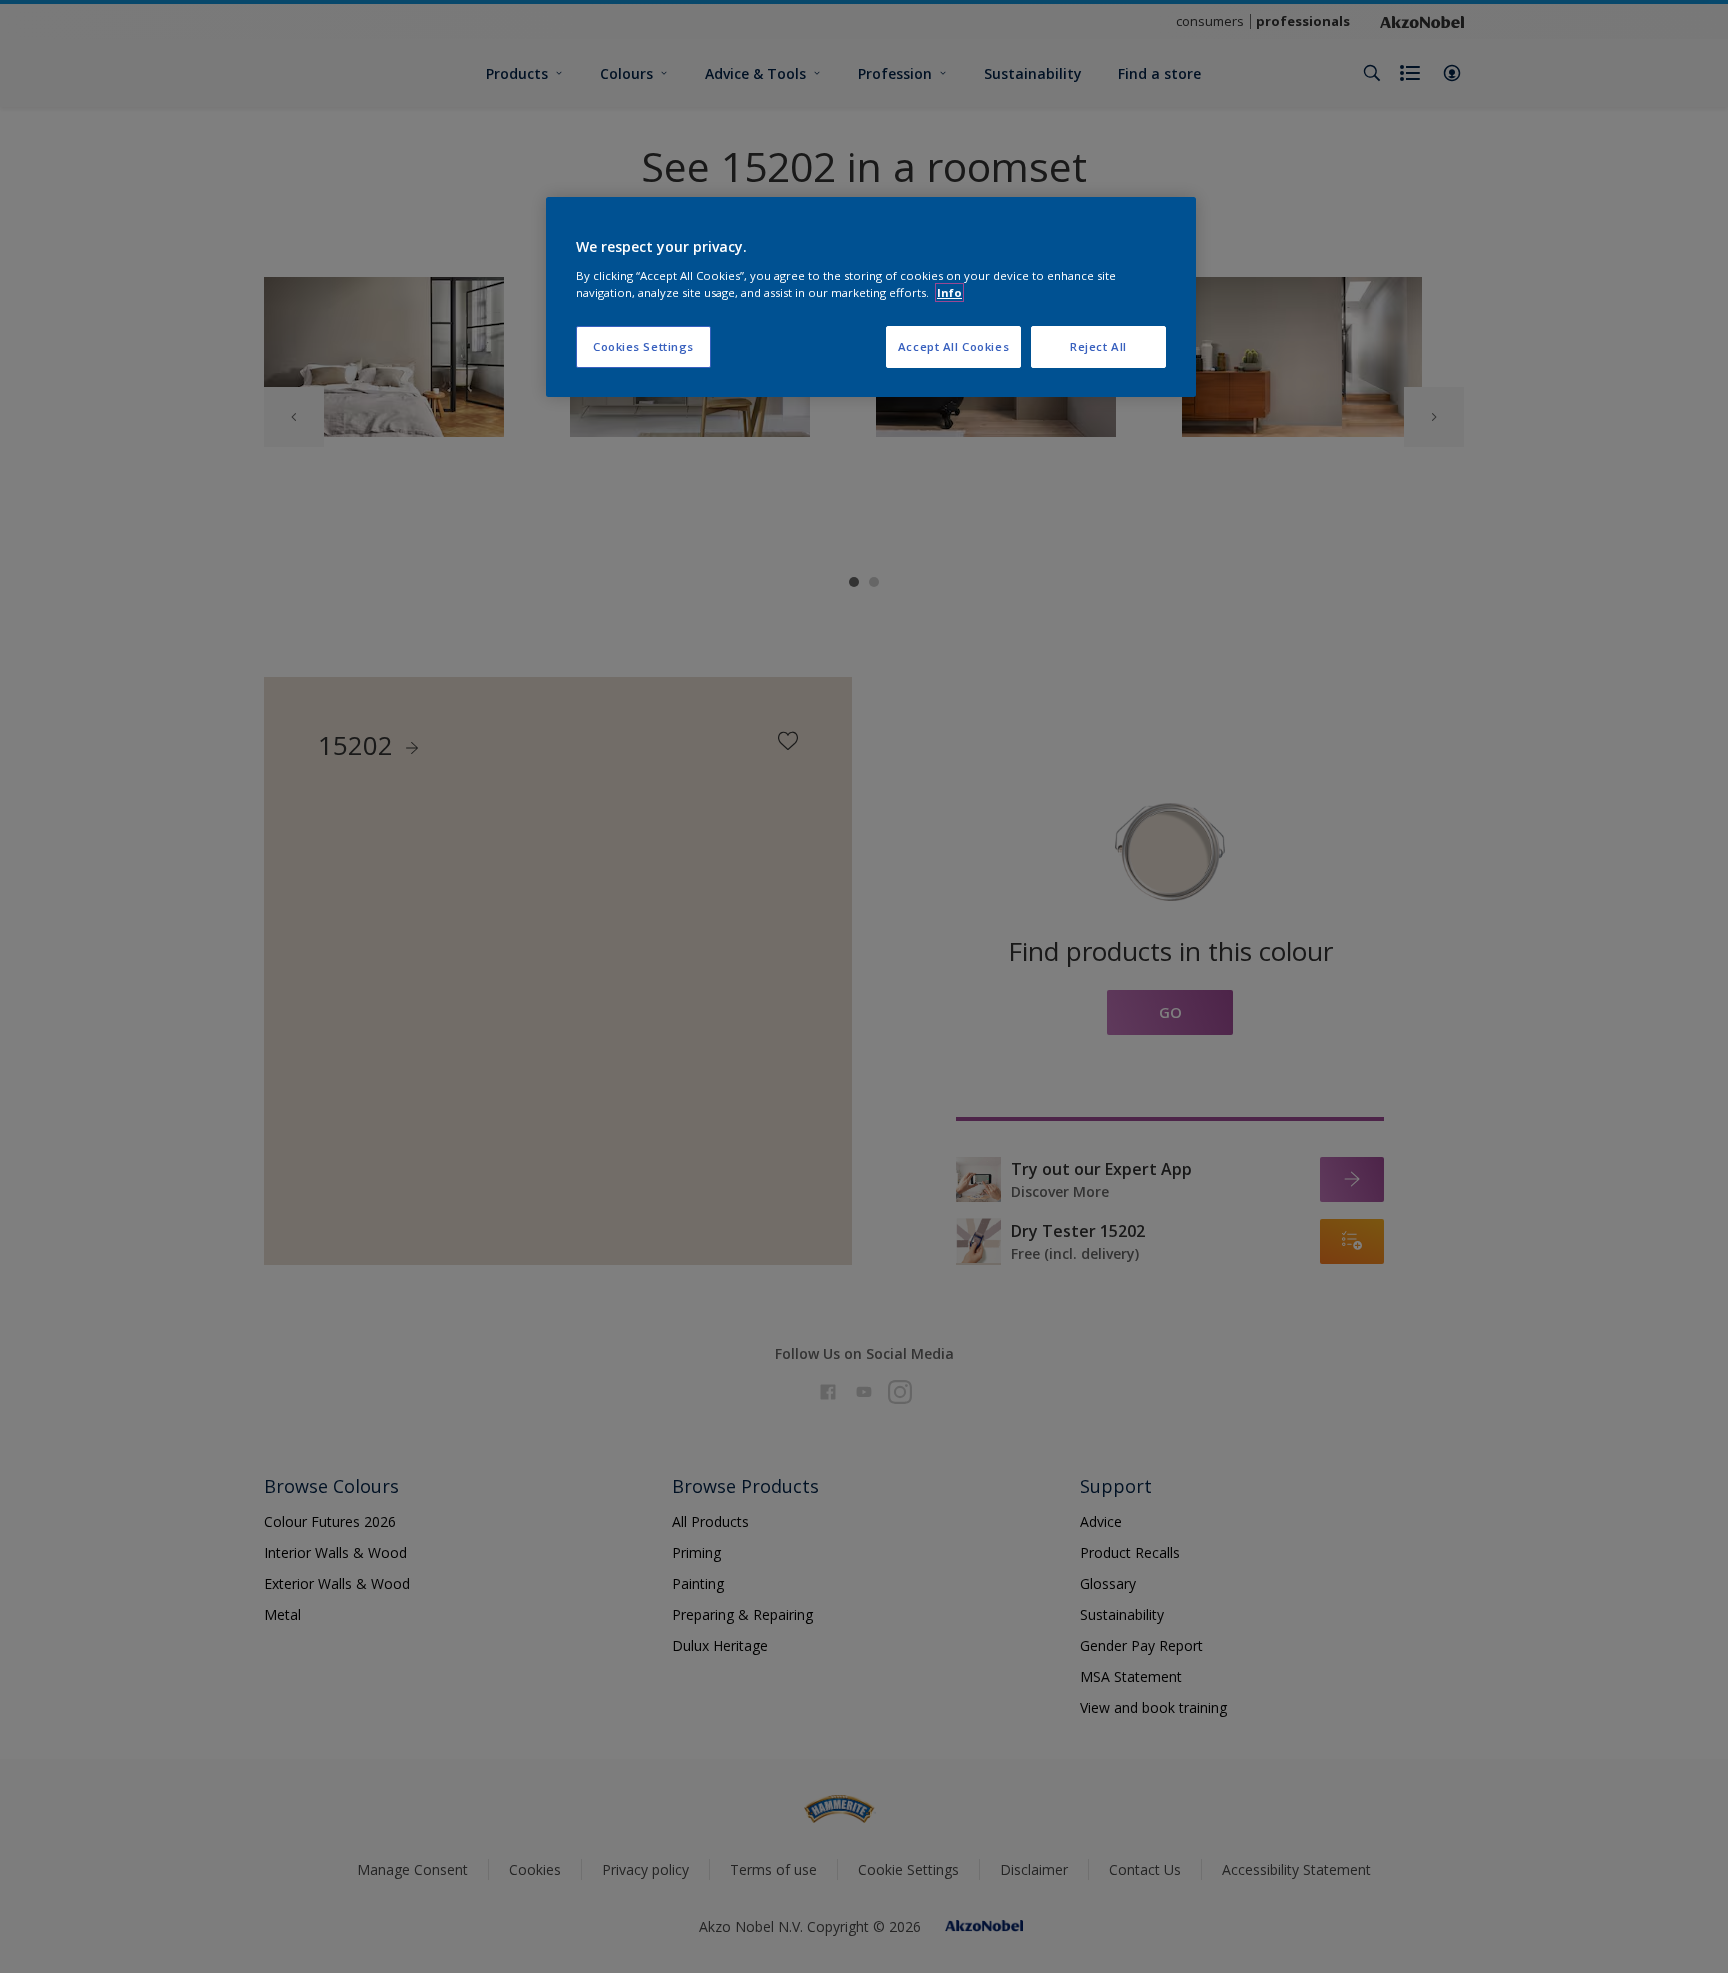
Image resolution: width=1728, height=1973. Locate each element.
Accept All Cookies (953, 346)
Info (949, 292)
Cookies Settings (643, 346)
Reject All (1098, 346)
